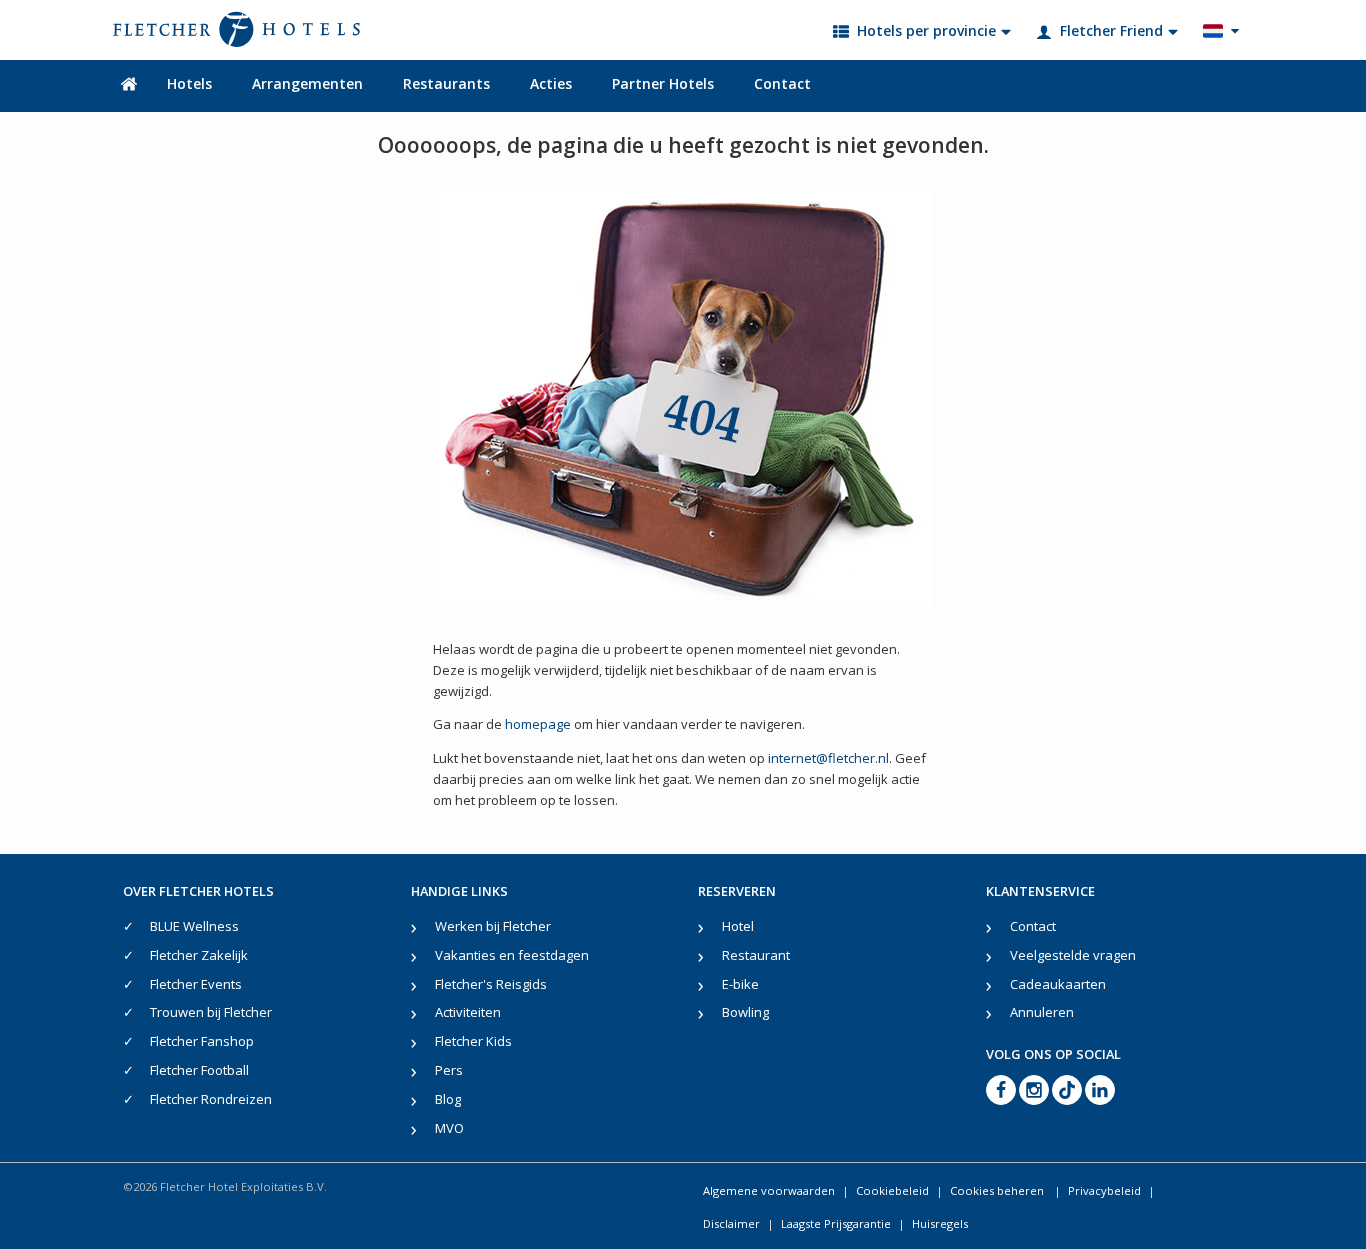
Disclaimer (731, 1223)
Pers (449, 1070)
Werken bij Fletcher (493, 926)
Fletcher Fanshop (202, 1041)
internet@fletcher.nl (828, 758)
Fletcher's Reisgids (491, 984)
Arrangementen (307, 83)
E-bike (740, 984)
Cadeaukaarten (1058, 984)
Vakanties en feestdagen (512, 955)
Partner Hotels (663, 83)
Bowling (745, 1012)
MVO (449, 1128)
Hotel (738, 926)
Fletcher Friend (1111, 30)
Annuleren (1042, 1012)
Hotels (189, 83)
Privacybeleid (1104, 1190)
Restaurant (756, 955)
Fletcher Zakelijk (199, 955)
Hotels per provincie (926, 30)
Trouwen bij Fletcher (211, 1012)
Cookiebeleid (892, 1190)
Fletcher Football (199, 1070)
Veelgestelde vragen (1073, 955)
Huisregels (940, 1223)
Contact (782, 83)
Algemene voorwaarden (769, 1190)
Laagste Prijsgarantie (836, 1223)
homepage (538, 724)
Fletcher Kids (473, 1041)
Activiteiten (468, 1012)
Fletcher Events (196, 984)
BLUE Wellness (194, 926)
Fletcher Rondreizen (211, 1099)
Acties (551, 83)
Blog (448, 1099)
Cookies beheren (998, 1190)
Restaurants (446, 83)
